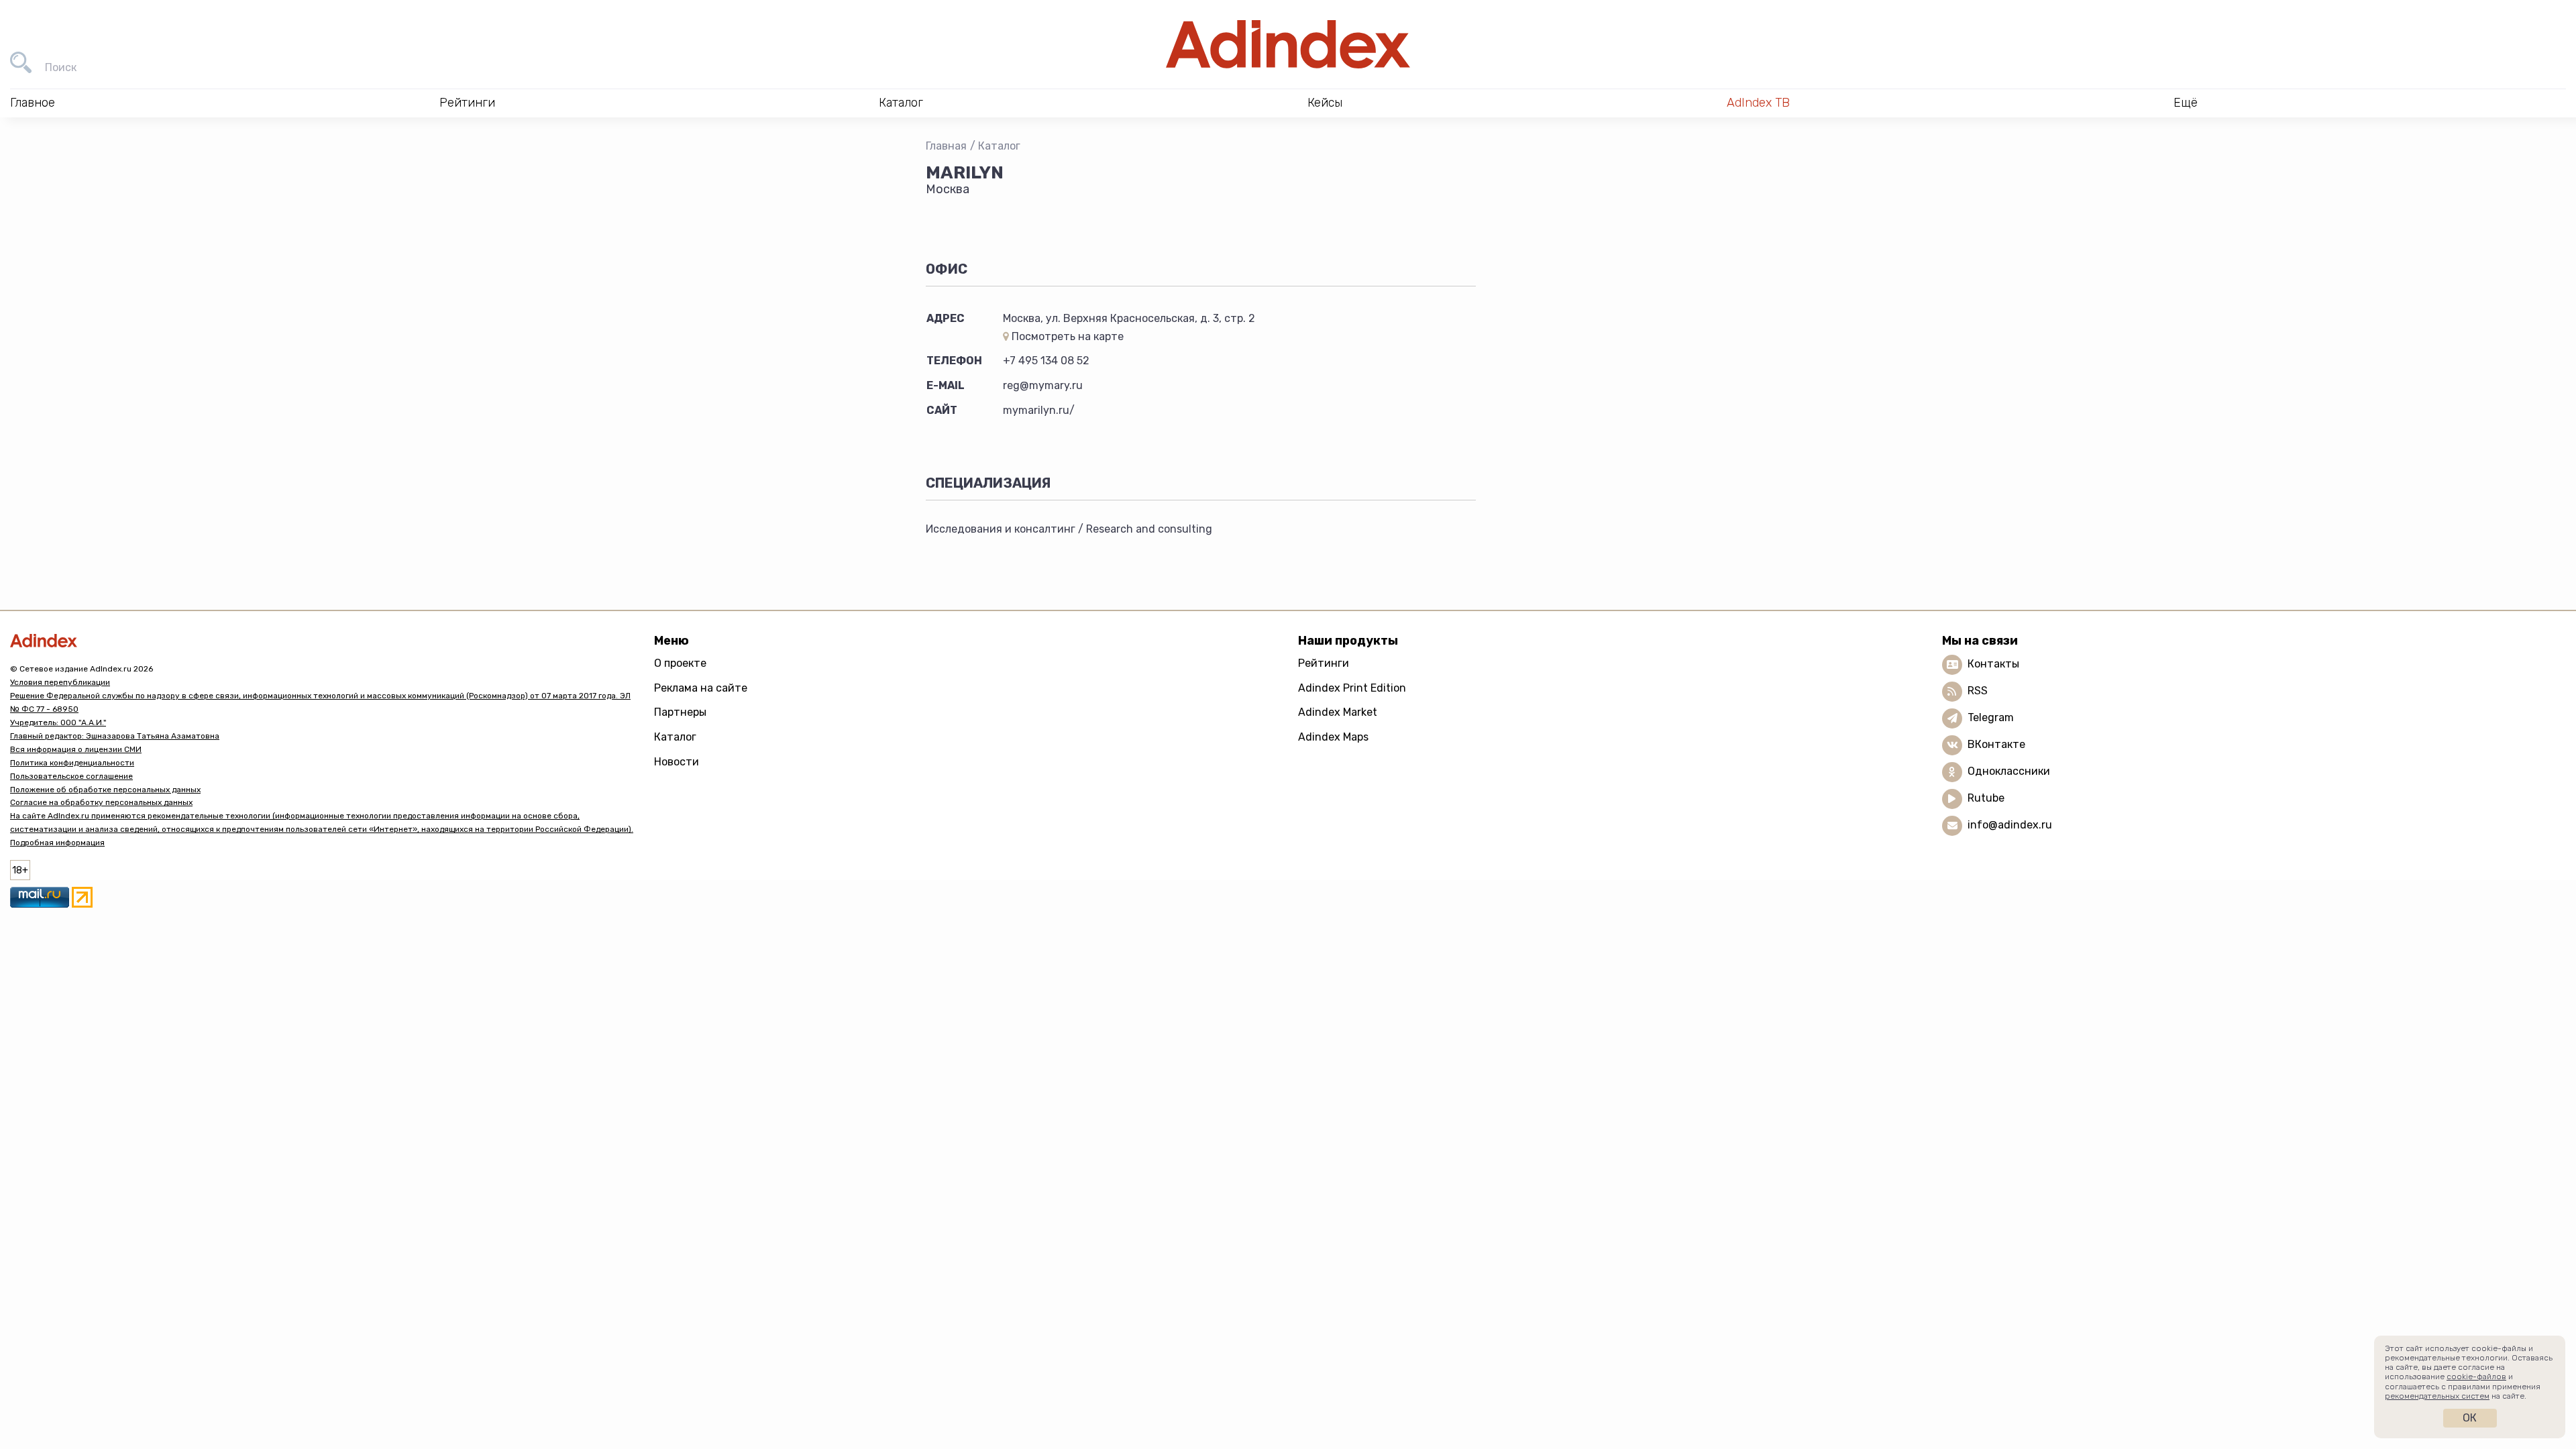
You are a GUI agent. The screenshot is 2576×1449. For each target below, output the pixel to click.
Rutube (1986, 798)
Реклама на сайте (701, 688)
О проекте (680, 663)
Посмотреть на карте (1066, 336)
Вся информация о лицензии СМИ (76, 749)
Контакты (1993, 664)
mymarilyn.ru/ (1039, 410)
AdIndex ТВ (1758, 103)
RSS (1978, 691)
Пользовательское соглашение (71, 776)
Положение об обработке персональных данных (105, 790)
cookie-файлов (2476, 1377)
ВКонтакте (1996, 744)
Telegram (1991, 717)
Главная (946, 146)
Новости (677, 762)
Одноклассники (2009, 771)
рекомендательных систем (2437, 1396)
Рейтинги (1324, 663)
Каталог (999, 146)
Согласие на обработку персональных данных (101, 802)
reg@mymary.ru (1043, 385)
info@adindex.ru (2010, 825)
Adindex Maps (1333, 737)
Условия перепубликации (60, 682)
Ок (2470, 1418)
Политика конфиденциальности (72, 763)
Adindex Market (1338, 712)
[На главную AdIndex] (1288, 44)
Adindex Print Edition (1352, 688)
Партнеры (680, 712)
